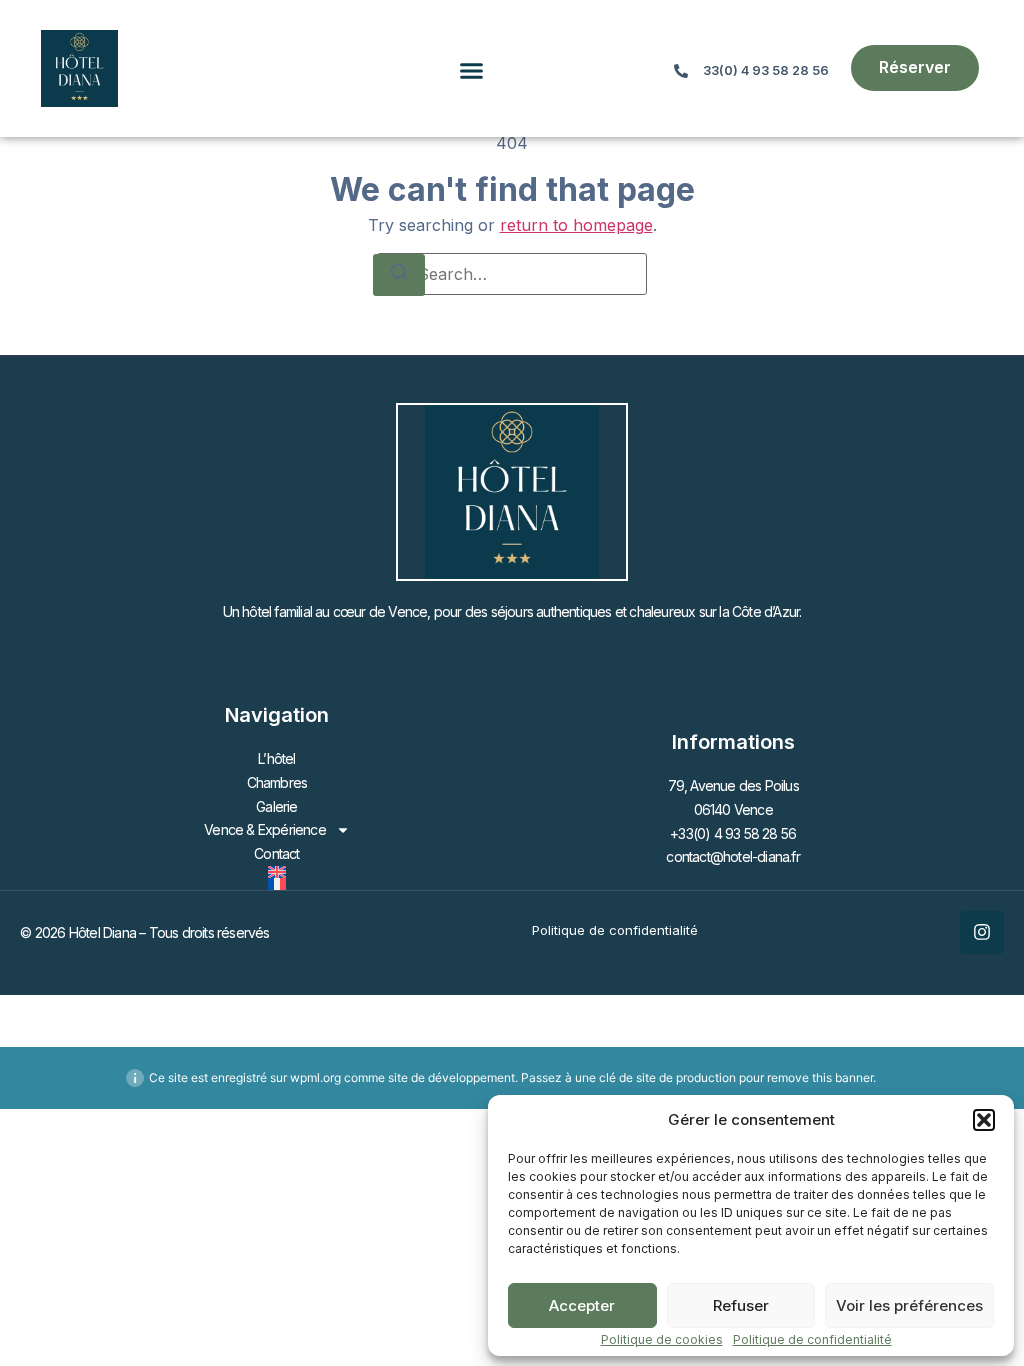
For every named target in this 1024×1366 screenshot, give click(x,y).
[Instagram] (981, 932)
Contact (276, 853)
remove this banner (820, 1077)
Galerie (276, 806)
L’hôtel (276, 758)
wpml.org (315, 1077)
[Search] (399, 275)
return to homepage (576, 225)
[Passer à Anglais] (277, 872)
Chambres (277, 782)
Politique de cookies (662, 1339)
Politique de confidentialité (812, 1339)
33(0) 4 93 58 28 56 (766, 70)
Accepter (582, 1305)
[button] (984, 1120)
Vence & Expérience (265, 829)
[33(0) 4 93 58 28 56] (681, 71)
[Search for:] (512, 274)
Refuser (741, 1305)
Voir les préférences (909, 1305)
